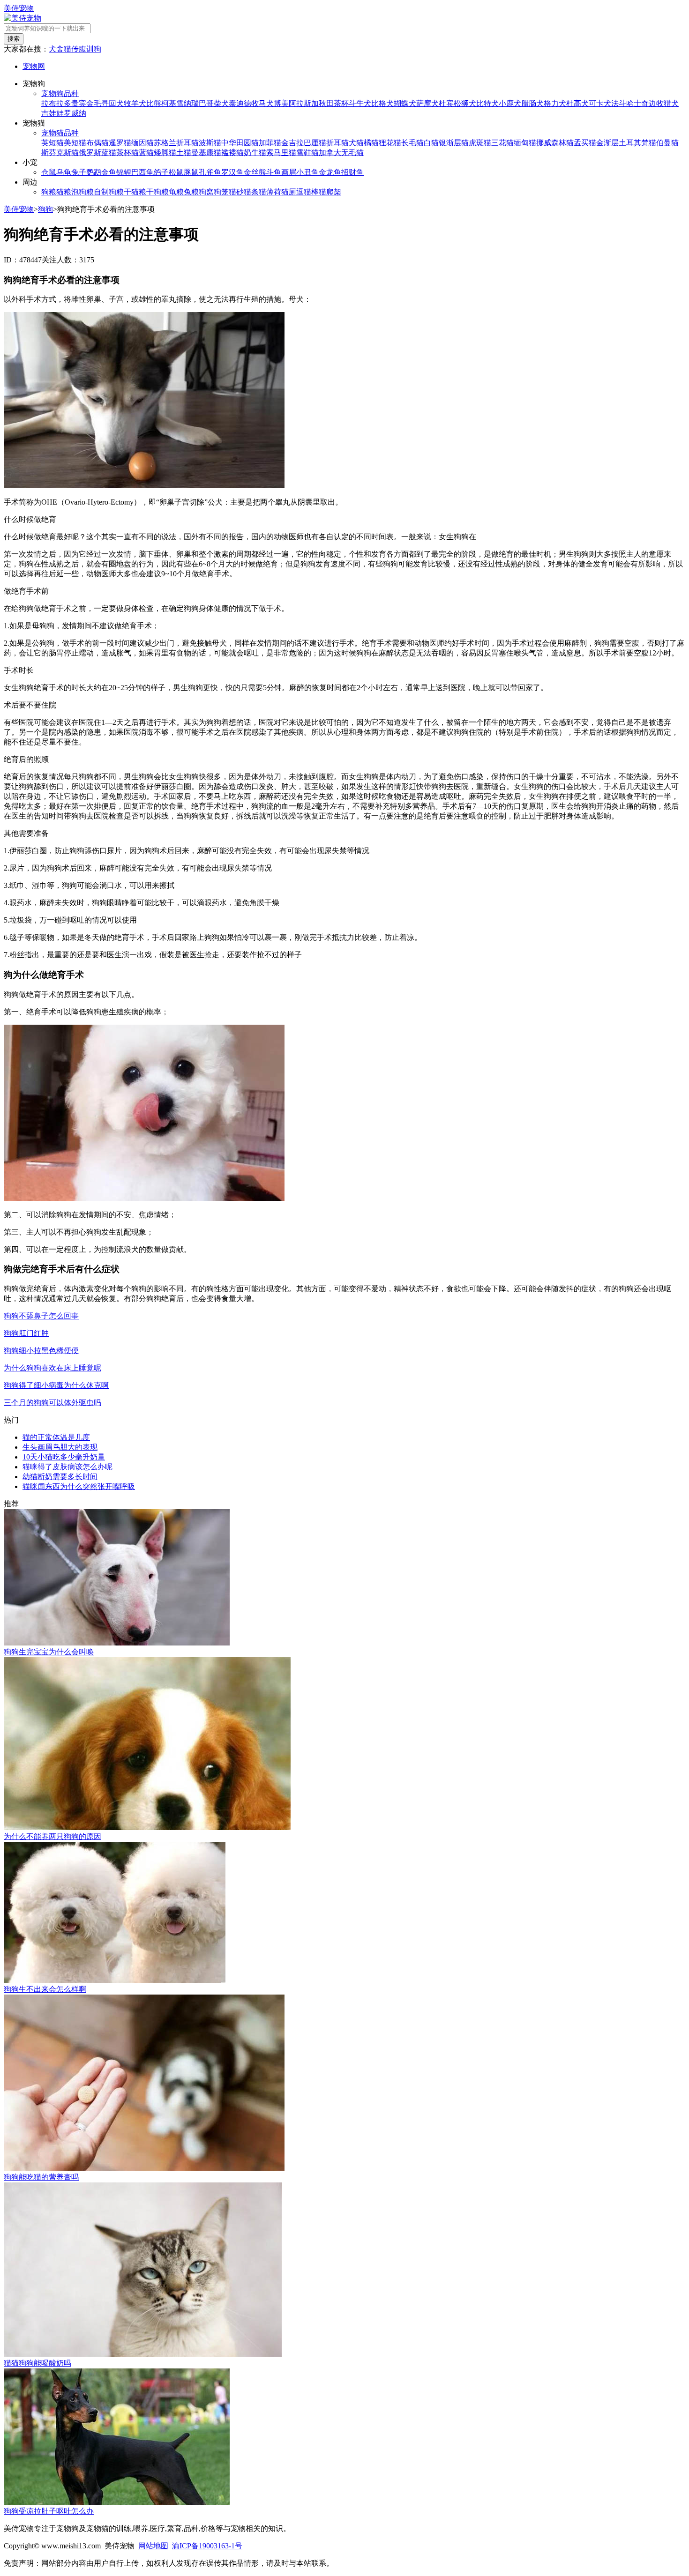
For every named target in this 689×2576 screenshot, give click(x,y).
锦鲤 (124, 172)
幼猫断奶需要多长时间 (60, 1477)
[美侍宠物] (22, 18)
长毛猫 (412, 143)
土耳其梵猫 (637, 143)
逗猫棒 (307, 192)
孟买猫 (585, 143)
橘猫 (371, 143)
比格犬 (382, 103)
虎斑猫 (480, 143)
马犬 (266, 103)
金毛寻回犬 (105, 103)
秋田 (326, 103)
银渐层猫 (454, 143)
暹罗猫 (120, 143)
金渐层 (607, 143)
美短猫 (75, 143)
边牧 (656, 103)
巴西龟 (142, 172)
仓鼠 (49, 172)
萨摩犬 (427, 103)
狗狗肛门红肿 (26, 1333)
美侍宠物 (19, 8)
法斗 (619, 103)
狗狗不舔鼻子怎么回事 (41, 1316)
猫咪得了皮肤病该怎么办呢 (67, 1467)
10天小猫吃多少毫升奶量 (64, 1457)
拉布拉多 (56, 103)
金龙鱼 (330, 172)
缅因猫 (142, 143)
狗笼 (221, 192)
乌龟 (64, 172)
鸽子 (161, 172)
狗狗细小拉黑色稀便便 (41, 1351)
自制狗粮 (109, 192)
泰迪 (236, 103)
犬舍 (56, 49)
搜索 (14, 39)
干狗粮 (157, 192)
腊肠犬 (532, 103)
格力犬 (555, 103)
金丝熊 (255, 172)
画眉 (289, 172)
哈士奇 (637, 103)
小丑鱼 (307, 172)
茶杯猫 (127, 153)
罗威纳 (75, 113)
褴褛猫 (232, 153)
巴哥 (206, 103)
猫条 (251, 192)
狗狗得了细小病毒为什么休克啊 (56, 1385)
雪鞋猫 (307, 153)
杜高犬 (577, 103)
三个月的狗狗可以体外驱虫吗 (52, 1403)
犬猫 (356, 143)
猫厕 (289, 192)
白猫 (431, 143)
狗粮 (49, 192)
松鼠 (176, 172)
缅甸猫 (525, 143)
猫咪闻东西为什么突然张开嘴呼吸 (79, 1486)
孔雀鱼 (210, 172)
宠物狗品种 (60, 93)
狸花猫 (390, 143)
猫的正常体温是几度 (56, 1437)
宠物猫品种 (60, 133)
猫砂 (236, 192)
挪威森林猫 (555, 143)
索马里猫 (281, 153)
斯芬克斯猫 (60, 153)
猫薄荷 (270, 192)
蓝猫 (146, 153)
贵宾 (79, 103)
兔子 (79, 172)
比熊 (154, 103)
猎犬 (671, 103)
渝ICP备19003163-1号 (207, 2546)
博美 (281, 103)
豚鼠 (191, 172)
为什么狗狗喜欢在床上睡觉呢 (52, 1368)
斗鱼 (274, 172)
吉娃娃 (52, 113)
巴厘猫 (315, 143)
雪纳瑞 (187, 103)
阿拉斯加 (304, 103)
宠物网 (34, 66)
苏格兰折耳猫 (176, 143)
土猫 (184, 153)
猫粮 (64, 192)
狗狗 (45, 209)
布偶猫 (97, 143)
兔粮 (191, 192)
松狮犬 (465, 103)
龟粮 (176, 192)
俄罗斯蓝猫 (97, 153)
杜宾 (446, 103)
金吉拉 (292, 143)
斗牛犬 (360, 103)
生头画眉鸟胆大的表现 (60, 1447)
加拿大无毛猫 (341, 153)
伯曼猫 (667, 143)
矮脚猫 (165, 153)
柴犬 (221, 103)
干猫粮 (135, 192)
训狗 (94, 49)
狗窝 (206, 192)
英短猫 (52, 143)
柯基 (169, 103)
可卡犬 (600, 103)
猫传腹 (75, 49)
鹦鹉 (94, 172)
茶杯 (341, 103)
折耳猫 (337, 143)
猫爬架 (330, 192)
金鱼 (109, 172)
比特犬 (487, 103)
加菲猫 (270, 143)
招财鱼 (352, 172)
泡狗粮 (82, 192)
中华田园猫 (240, 143)
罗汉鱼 (232, 172)
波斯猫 (210, 143)
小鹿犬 (510, 103)
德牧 (251, 103)
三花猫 (502, 143)
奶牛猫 (255, 153)
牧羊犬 (135, 103)
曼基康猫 (206, 153)
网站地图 (153, 2546)
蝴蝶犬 (405, 103)
